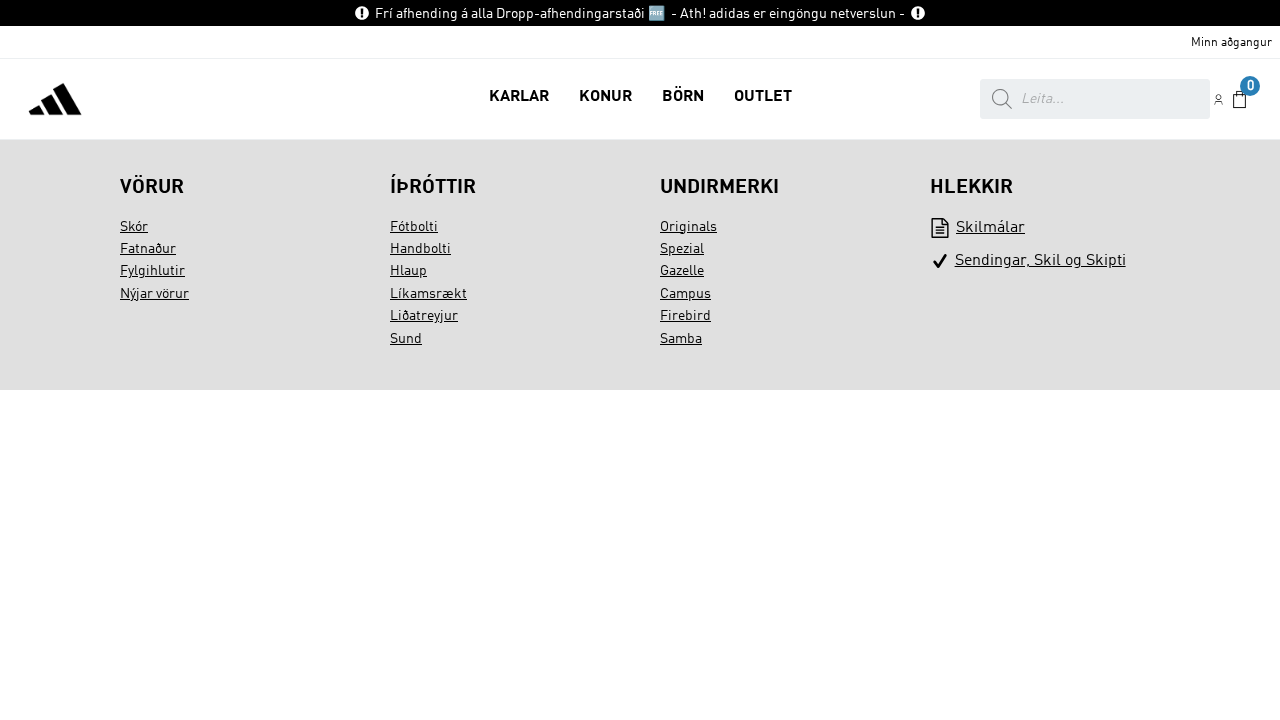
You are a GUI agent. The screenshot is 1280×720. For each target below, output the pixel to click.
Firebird (685, 316)
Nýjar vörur (154, 294)
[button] (519, 99)
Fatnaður (148, 249)
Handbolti (420, 249)
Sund (406, 339)
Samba (681, 339)
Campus (685, 294)
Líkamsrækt (428, 294)
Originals (688, 227)
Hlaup (408, 271)
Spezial (682, 249)
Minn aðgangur (1231, 43)
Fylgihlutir (152, 271)
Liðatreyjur (424, 316)
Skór (134, 227)
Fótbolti (414, 227)
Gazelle (682, 271)
